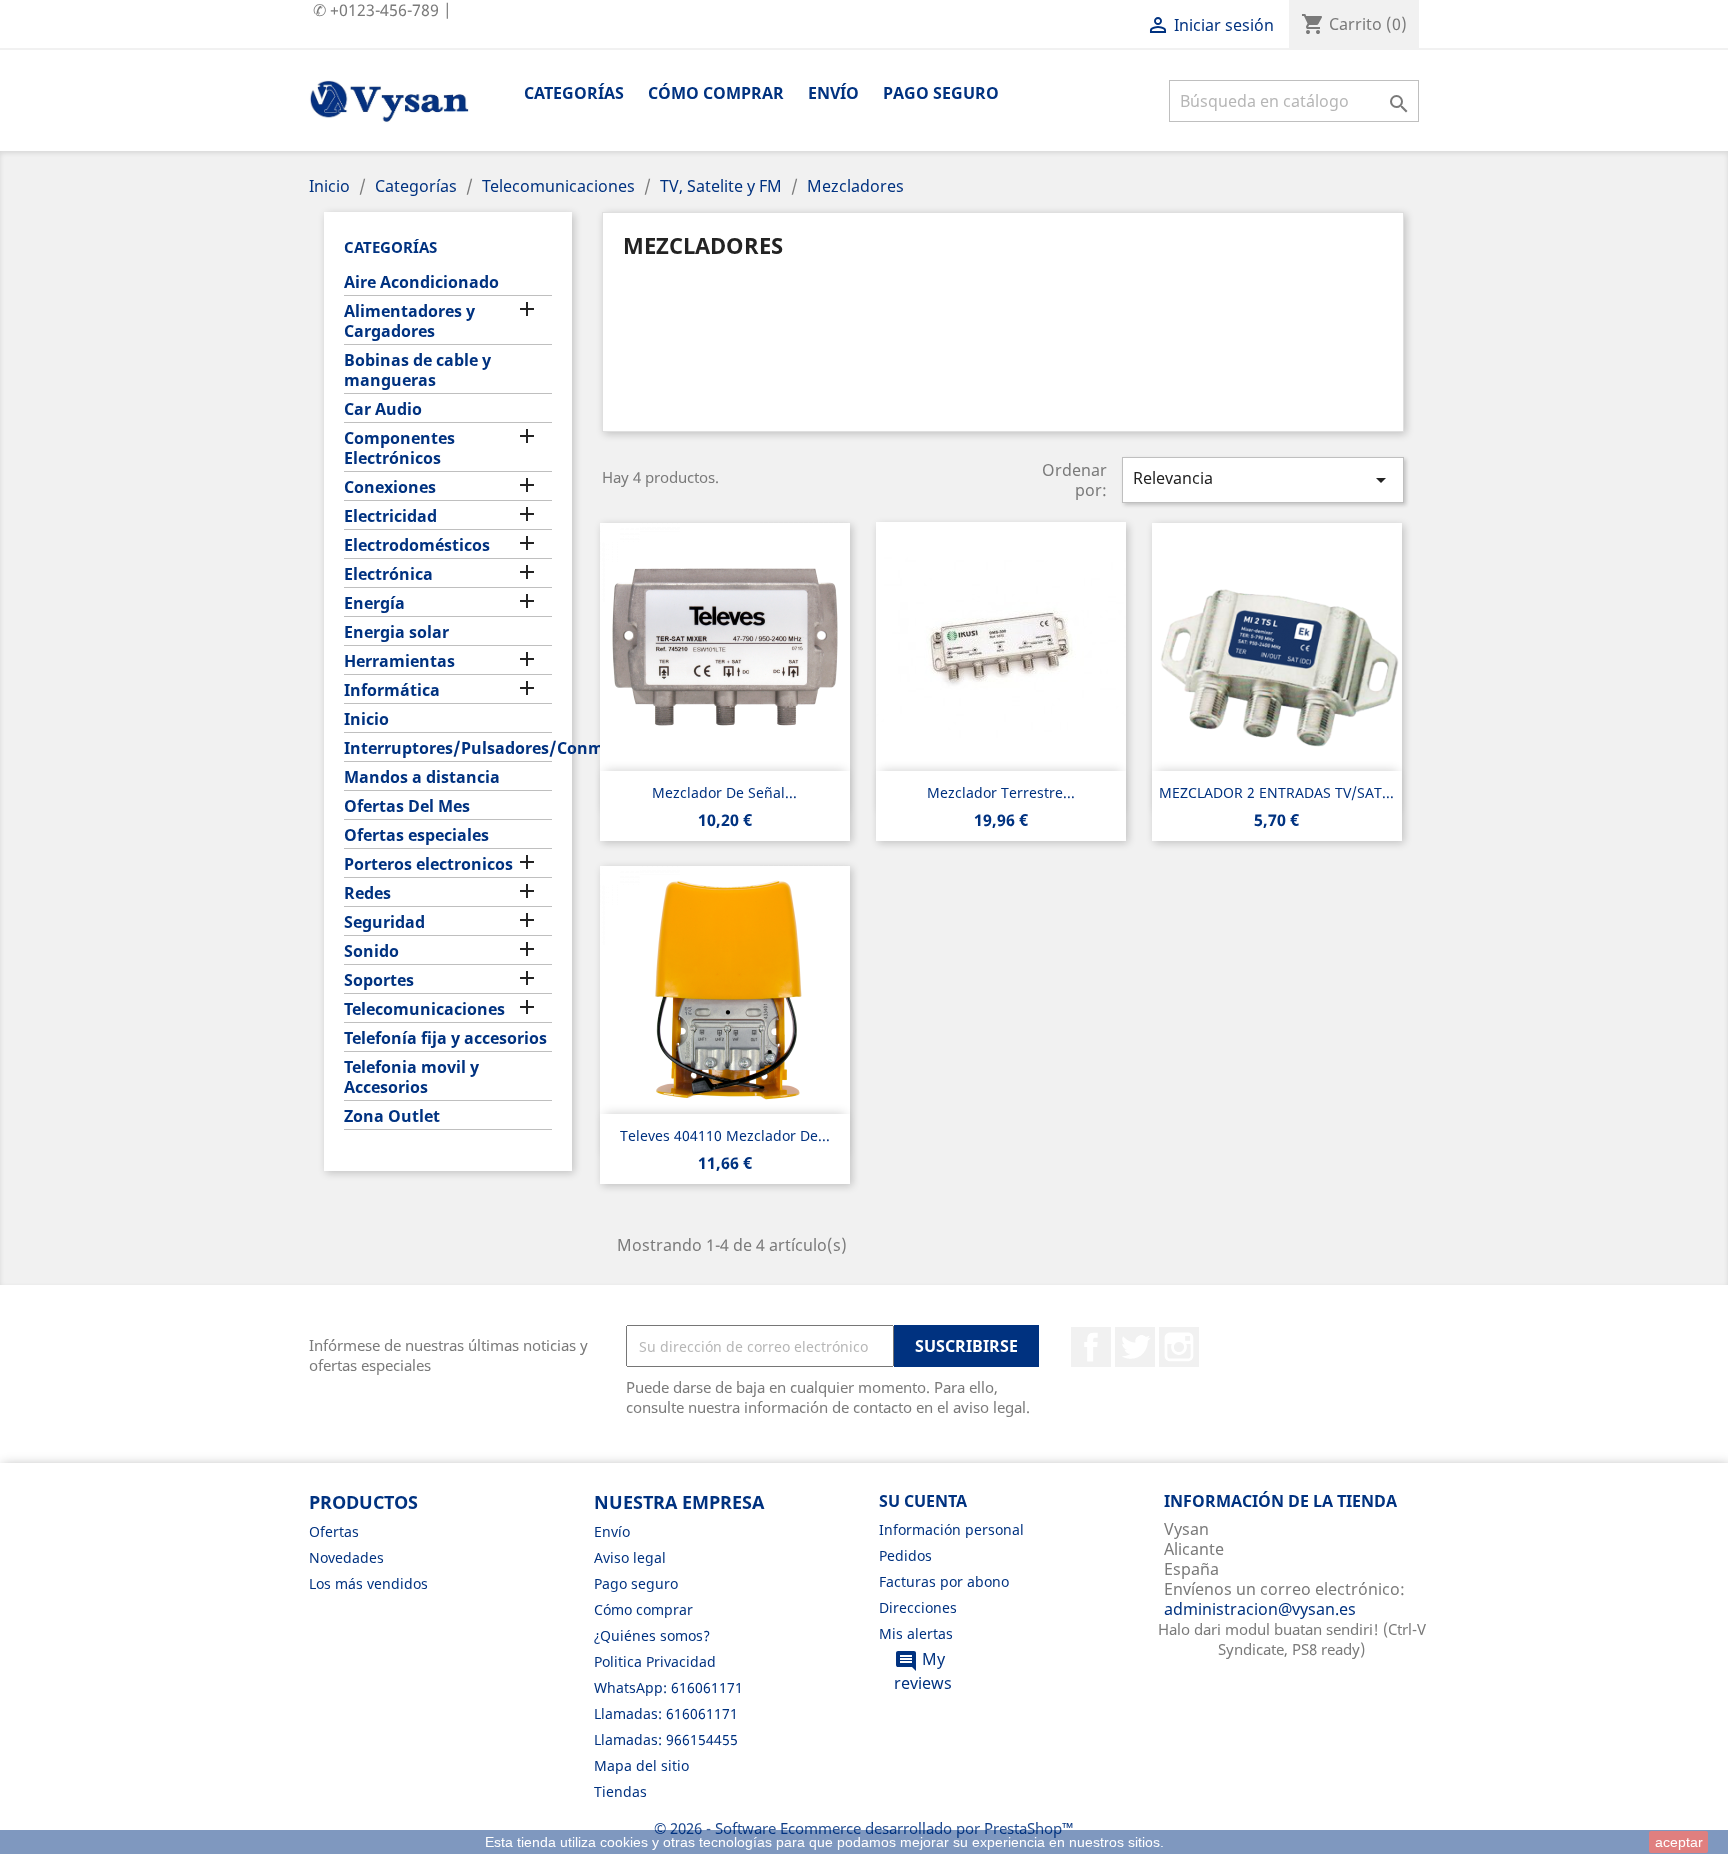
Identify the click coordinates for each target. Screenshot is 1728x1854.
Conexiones (390, 487)
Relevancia (1263, 479)
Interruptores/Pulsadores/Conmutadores (448, 748)
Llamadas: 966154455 (666, 1739)
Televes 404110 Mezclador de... (725, 1135)
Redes (367, 893)
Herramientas (399, 661)
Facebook (1091, 1347)
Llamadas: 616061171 (666, 1713)
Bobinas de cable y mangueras (417, 370)
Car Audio (383, 409)
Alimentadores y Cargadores (409, 321)
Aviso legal (630, 1557)
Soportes (379, 980)
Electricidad (390, 516)
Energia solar (396, 632)
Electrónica (388, 574)
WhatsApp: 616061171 (668, 1687)
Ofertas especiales (416, 835)
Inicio (366, 719)
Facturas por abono (944, 1581)
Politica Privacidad (655, 1661)
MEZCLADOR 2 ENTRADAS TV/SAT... (1276, 792)
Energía (374, 603)
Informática (392, 690)
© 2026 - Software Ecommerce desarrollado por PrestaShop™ (864, 1828)
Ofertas (334, 1531)
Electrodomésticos (417, 545)
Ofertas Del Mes (407, 806)
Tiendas (620, 1791)
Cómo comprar (716, 93)
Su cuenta (923, 1501)
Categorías (574, 93)
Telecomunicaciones (424, 1009)
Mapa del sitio (641, 1765)
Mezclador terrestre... (1001, 792)
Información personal (951, 1529)
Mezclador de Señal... (724, 792)
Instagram (1179, 1347)
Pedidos (905, 1555)
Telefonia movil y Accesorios (411, 1077)
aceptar (1679, 1842)
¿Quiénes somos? (652, 1635)
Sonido (371, 951)
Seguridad (384, 922)
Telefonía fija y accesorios (445, 1038)
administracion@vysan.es (1260, 1609)
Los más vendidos (368, 1583)
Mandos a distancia (422, 777)
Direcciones (918, 1607)
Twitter (1135, 1347)
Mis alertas (916, 1633)
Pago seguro (941, 93)
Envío (833, 93)
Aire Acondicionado (421, 282)
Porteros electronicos (428, 864)
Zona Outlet (392, 1116)
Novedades (346, 1557)
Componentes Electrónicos (399, 448)
